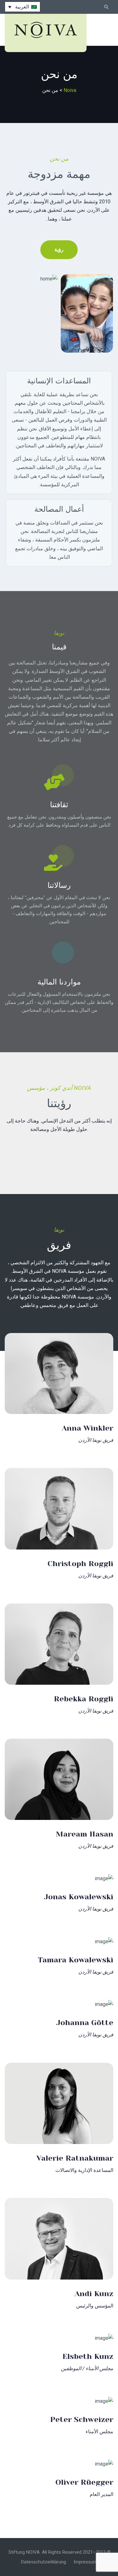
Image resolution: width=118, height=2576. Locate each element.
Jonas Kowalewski (79, 1897)
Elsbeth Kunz (88, 2356)
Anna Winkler (87, 1428)
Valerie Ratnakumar (75, 2158)
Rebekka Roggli (84, 1699)
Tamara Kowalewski (76, 1960)
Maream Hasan (84, 1834)
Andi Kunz (94, 2294)
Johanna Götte (85, 2023)
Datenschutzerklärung (44, 2562)
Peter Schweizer (82, 2419)
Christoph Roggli (80, 1564)
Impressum (85, 2562)
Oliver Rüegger (84, 2482)
